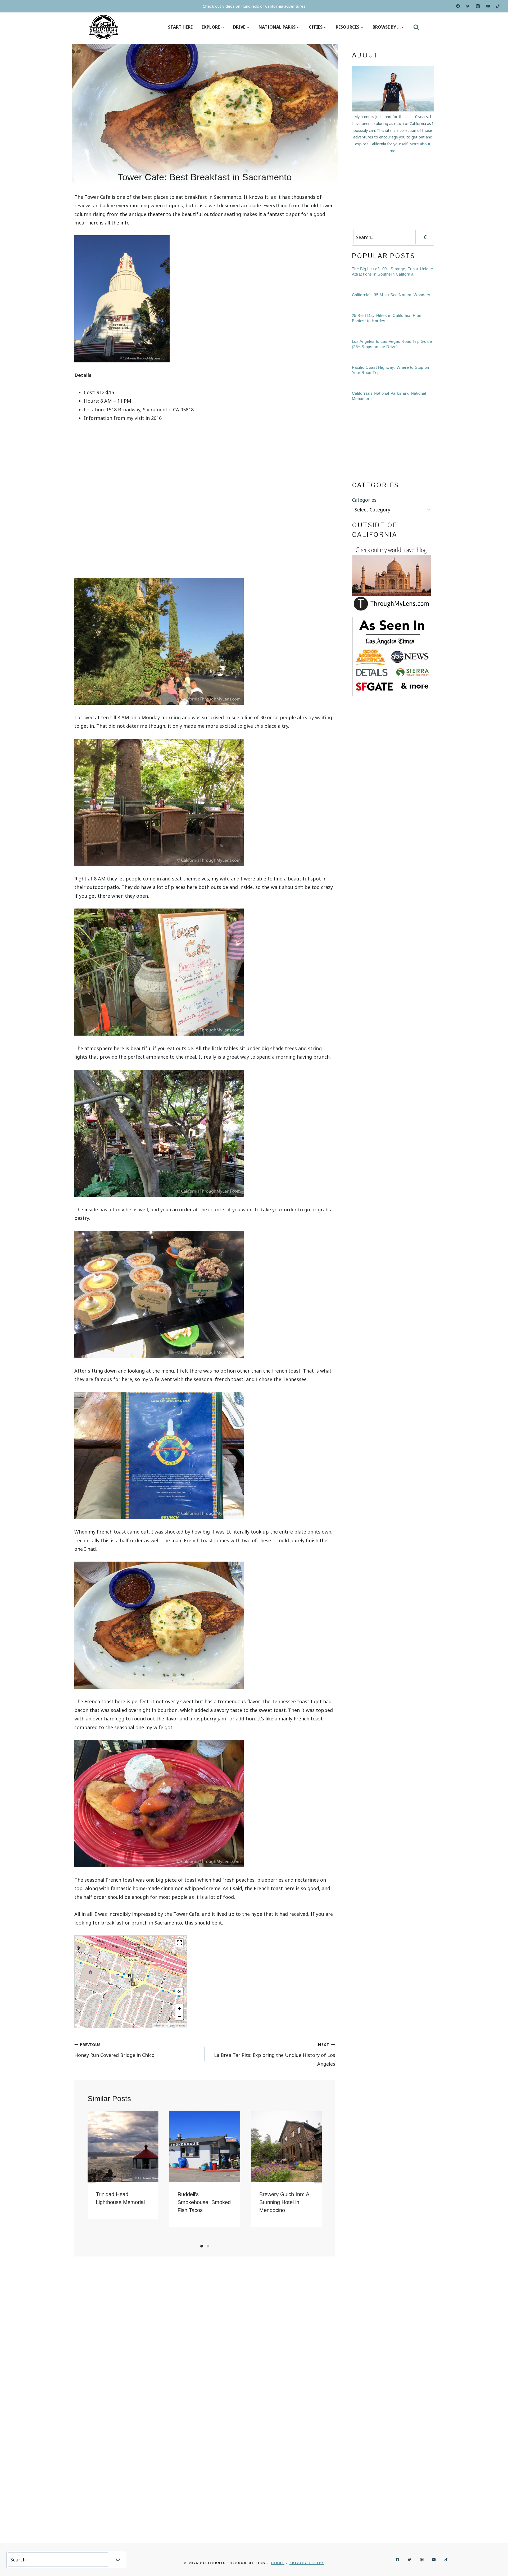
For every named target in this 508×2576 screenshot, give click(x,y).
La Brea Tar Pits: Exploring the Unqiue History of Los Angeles (275, 2054)
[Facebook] (458, 6)
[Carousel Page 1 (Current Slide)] (202, 2246)
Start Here (180, 27)
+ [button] (180, 2008)
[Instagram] (478, 6)
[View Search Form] (416, 27)
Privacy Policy (307, 2563)
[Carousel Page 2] (208, 2246)
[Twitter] (468, 6)
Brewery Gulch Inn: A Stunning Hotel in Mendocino (284, 2202)
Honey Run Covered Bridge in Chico (114, 2050)
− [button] (180, 2016)
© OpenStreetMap (176, 2026)
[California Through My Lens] (104, 27)
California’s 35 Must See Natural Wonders (391, 295)
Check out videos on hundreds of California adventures (254, 6)
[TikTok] (498, 6)
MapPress (159, 2026)
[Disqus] (205, 2335)
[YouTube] (488, 6)
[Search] (425, 237)
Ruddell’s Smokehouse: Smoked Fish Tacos (204, 2202)
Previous (92, 2177)
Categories (364, 500)
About (278, 2563)
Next (318, 2177)
